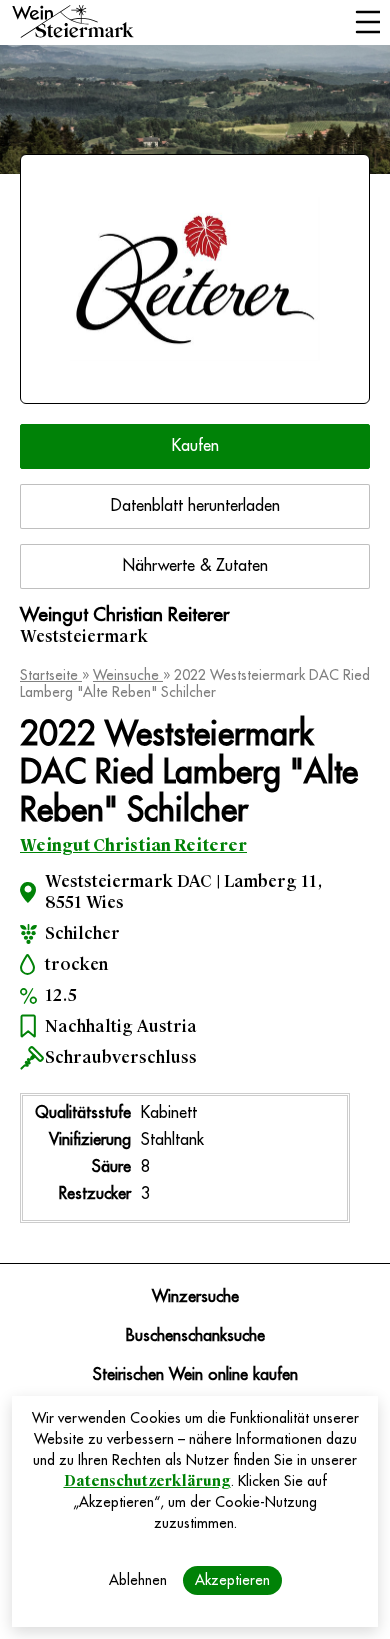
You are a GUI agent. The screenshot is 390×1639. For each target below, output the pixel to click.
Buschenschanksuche (195, 1336)
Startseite (51, 675)
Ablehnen (138, 1580)
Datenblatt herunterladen (195, 506)
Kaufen (195, 446)
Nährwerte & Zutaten (195, 566)
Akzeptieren (232, 1580)
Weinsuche (128, 675)
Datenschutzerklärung (147, 1481)
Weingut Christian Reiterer (133, 845)
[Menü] (367, 24)
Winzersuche (195, 1297)
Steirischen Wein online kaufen (195, 1375)
